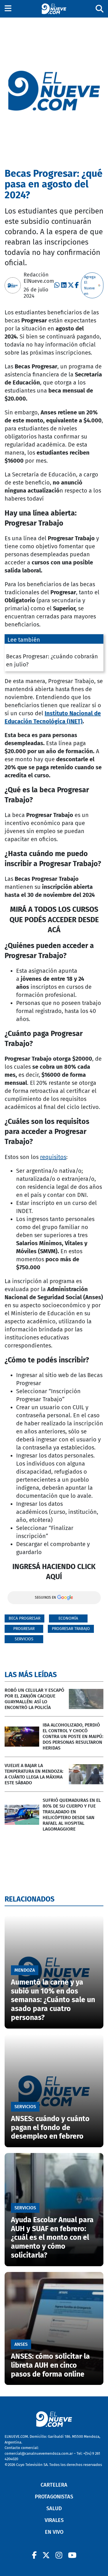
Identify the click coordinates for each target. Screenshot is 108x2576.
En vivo (54, 2532)
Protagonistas (54, 2497)
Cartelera (54, 2485)
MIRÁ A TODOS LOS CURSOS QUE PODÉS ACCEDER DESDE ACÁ (54, 920)
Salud (54, 2508)
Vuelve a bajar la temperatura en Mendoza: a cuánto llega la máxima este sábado (34, 1774)
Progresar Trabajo (71, 1629)
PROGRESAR (24, 1629)
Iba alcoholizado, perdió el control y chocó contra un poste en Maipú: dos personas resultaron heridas (73, 1736)
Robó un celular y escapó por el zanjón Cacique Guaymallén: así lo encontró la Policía (34, 1699)
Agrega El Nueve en (90, 285)
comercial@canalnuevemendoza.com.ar (39, 2453)
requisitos (53, 1157)
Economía (68, 1618)
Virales (54, 2520)
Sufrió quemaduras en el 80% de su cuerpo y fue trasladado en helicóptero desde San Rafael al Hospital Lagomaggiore (72, 1815)
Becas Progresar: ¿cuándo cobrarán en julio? (52, 660)
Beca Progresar (24, 1618)
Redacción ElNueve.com (39, 278)
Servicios (24, 1639)
